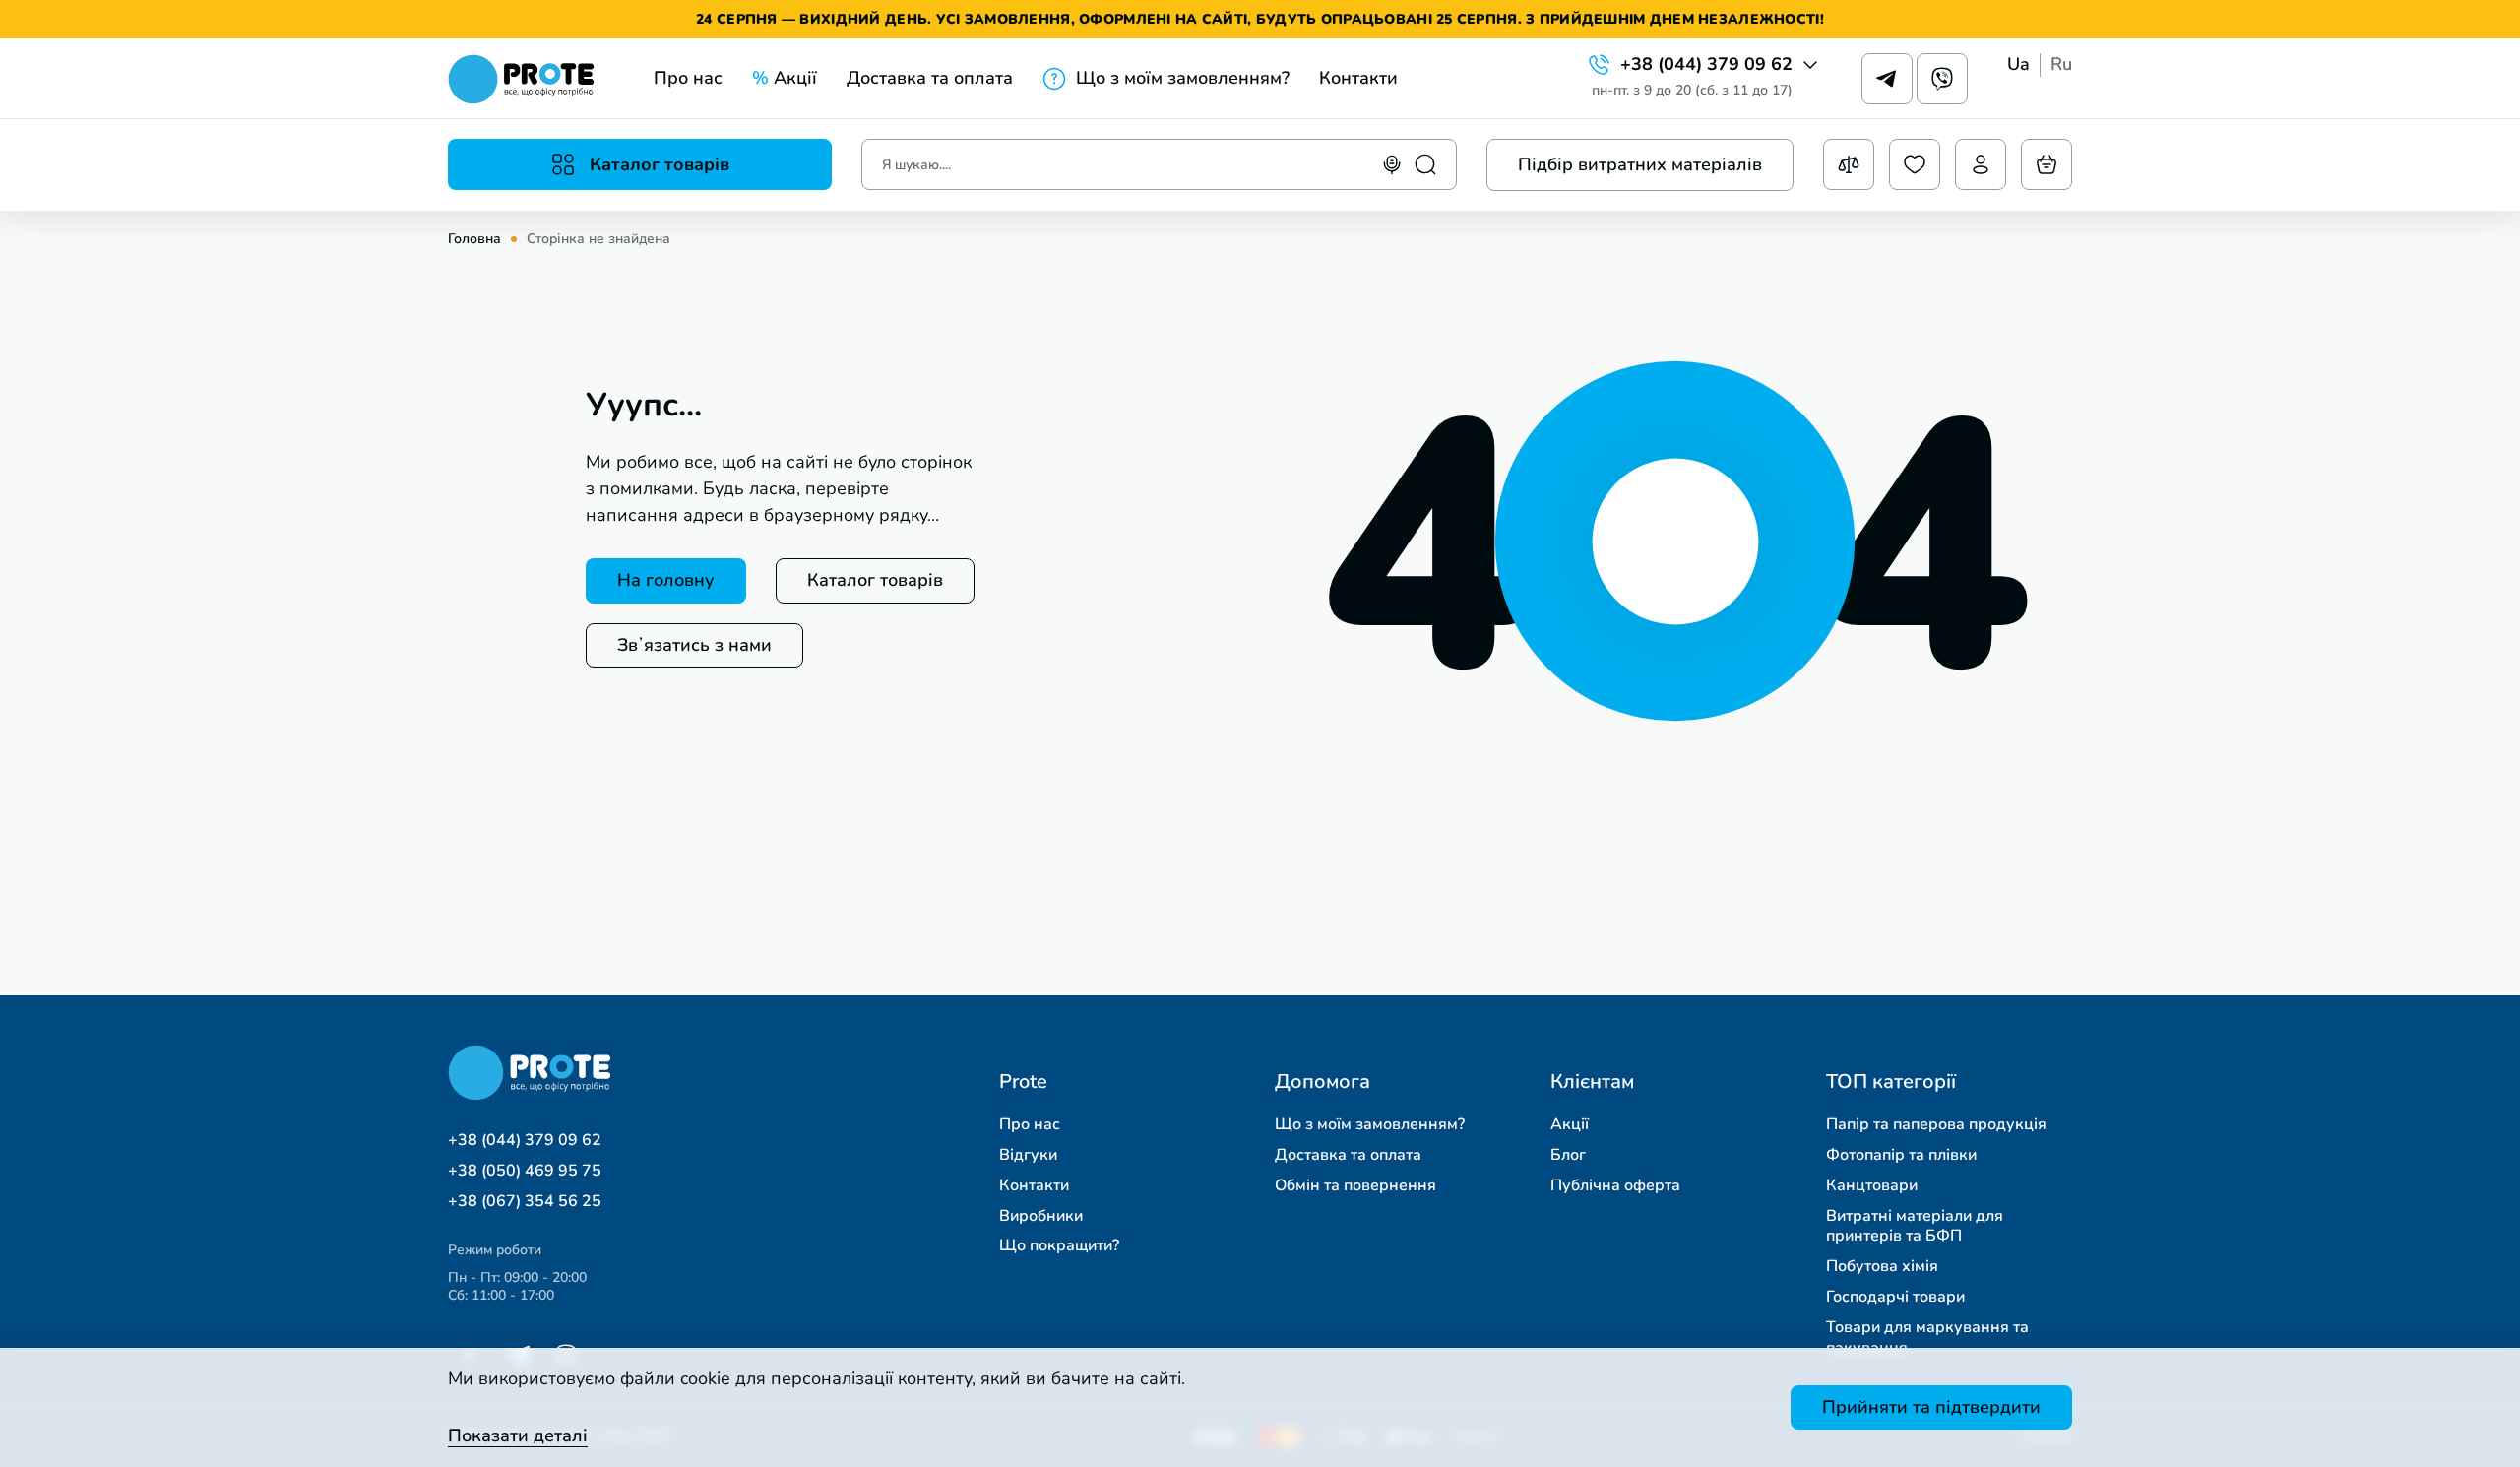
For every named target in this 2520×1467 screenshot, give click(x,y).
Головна (474, 239)
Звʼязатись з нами (694, 645)
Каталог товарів (875, 580)
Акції (785, 78)
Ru (2061, 64)
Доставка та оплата (930, 78)
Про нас (688, 78)
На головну (666, 580)
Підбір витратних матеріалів (1640, 164)
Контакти (1358, 78)
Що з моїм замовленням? (1183, 78)
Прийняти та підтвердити (1931, 1407)
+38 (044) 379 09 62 (1706, 64)
